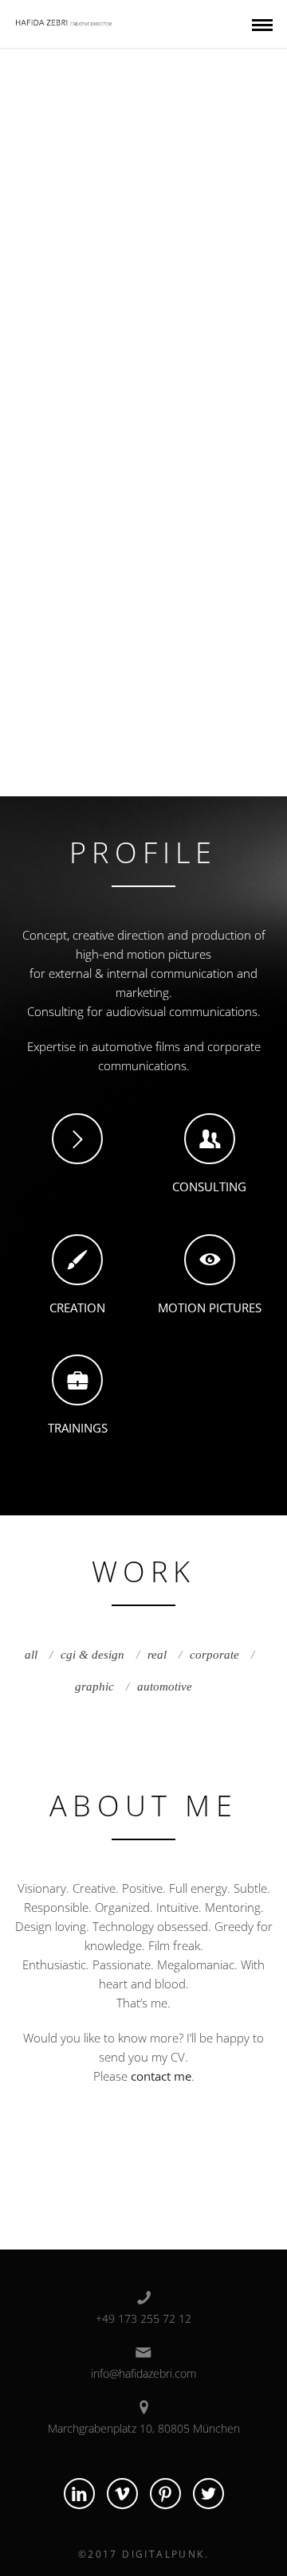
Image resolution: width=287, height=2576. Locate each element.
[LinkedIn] (79, 2494)
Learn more (144, 112)
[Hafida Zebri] (65, 20)
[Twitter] (208, 2494)
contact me (161, 2076)
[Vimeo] (122, 2494)
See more (132, 166)
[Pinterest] (165, 2494)
